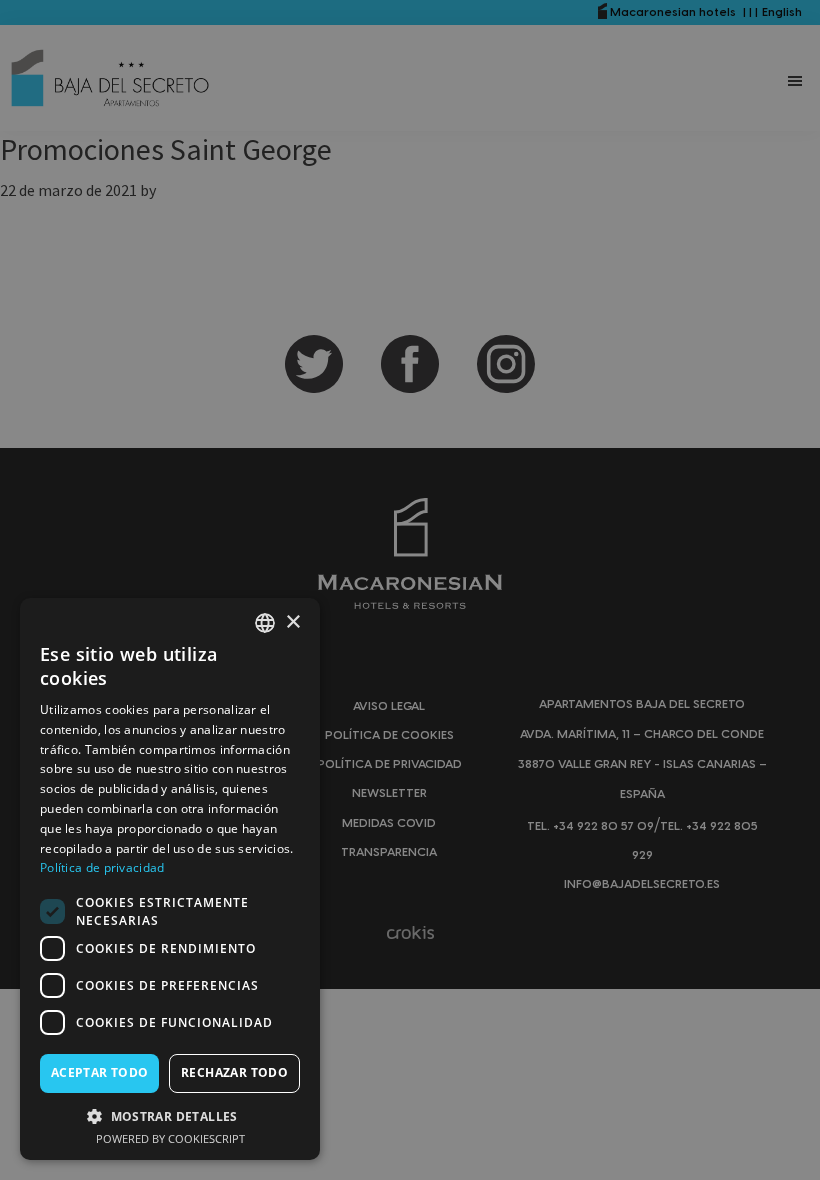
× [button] (292, 622)
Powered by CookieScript (170, 1138)
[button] (170, 1116)
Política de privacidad (102, 867)
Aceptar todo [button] (100, 1072)
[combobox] (265, 623)
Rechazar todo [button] (234, 1072)
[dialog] (170, 879)
